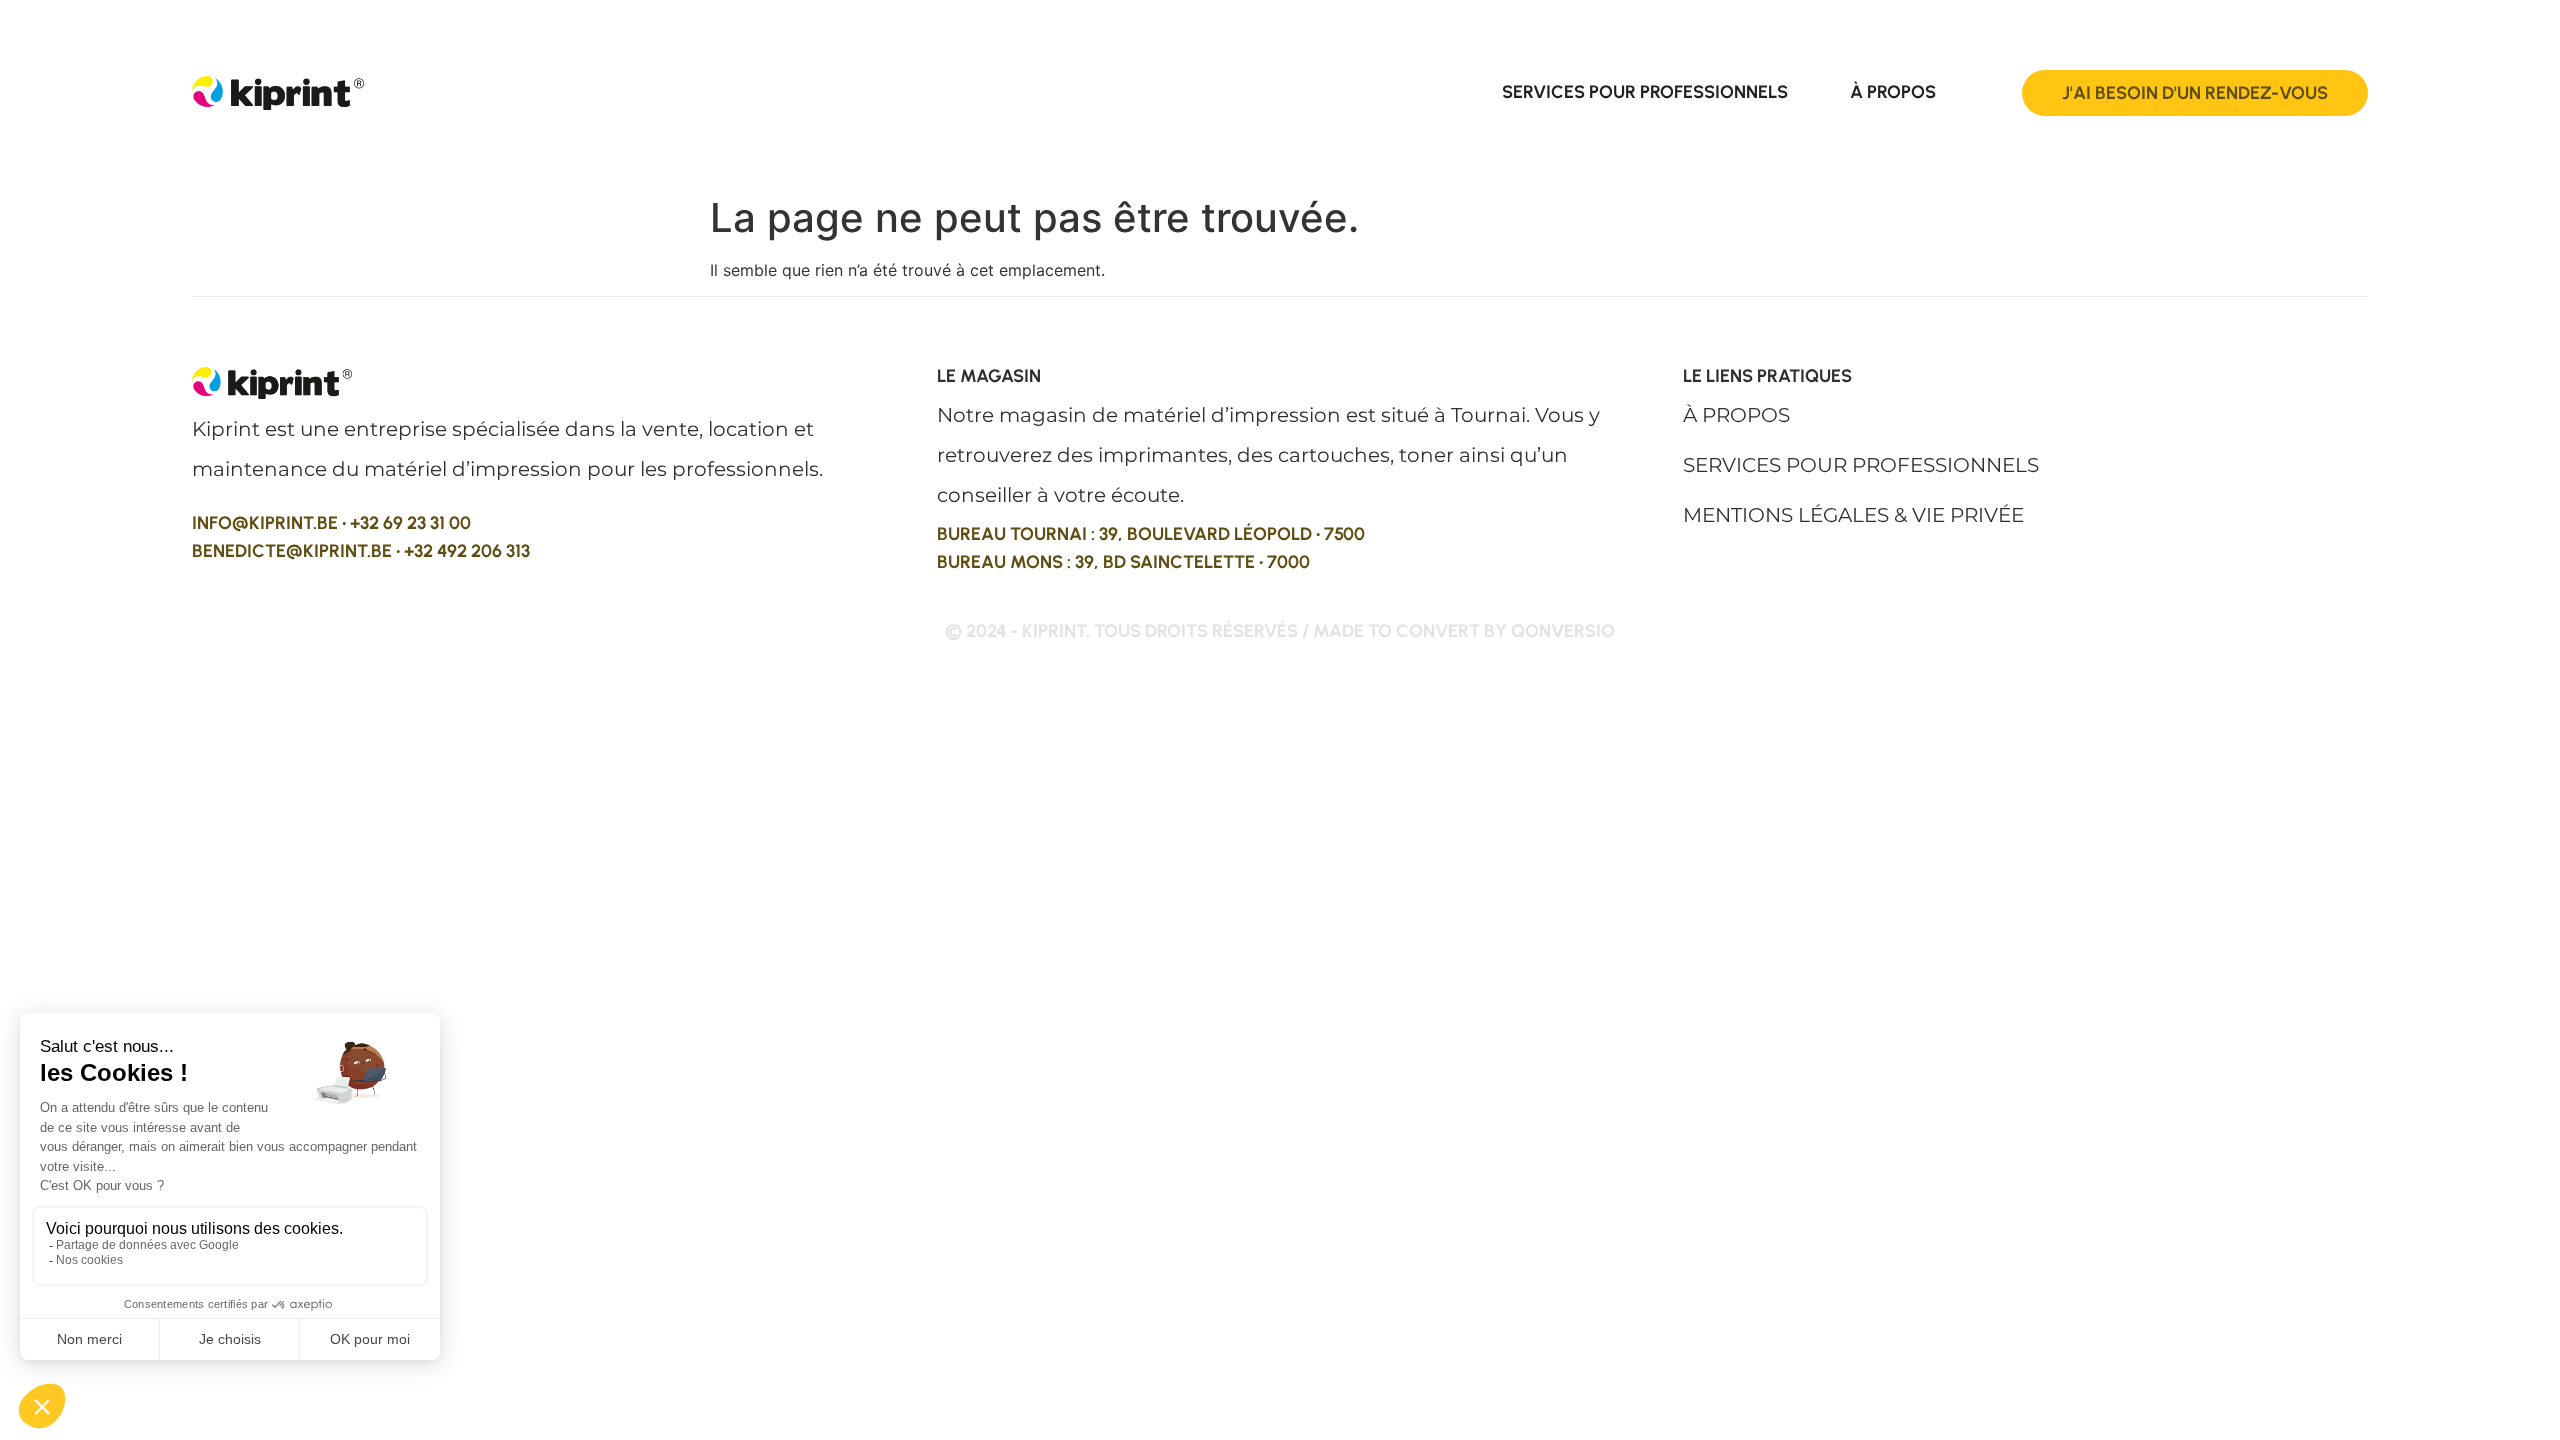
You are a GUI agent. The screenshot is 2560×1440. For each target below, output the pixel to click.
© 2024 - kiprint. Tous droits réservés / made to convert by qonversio (1280, 631)
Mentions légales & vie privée (1853, 515)
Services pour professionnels (1861, 465)
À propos (1736, 415)
